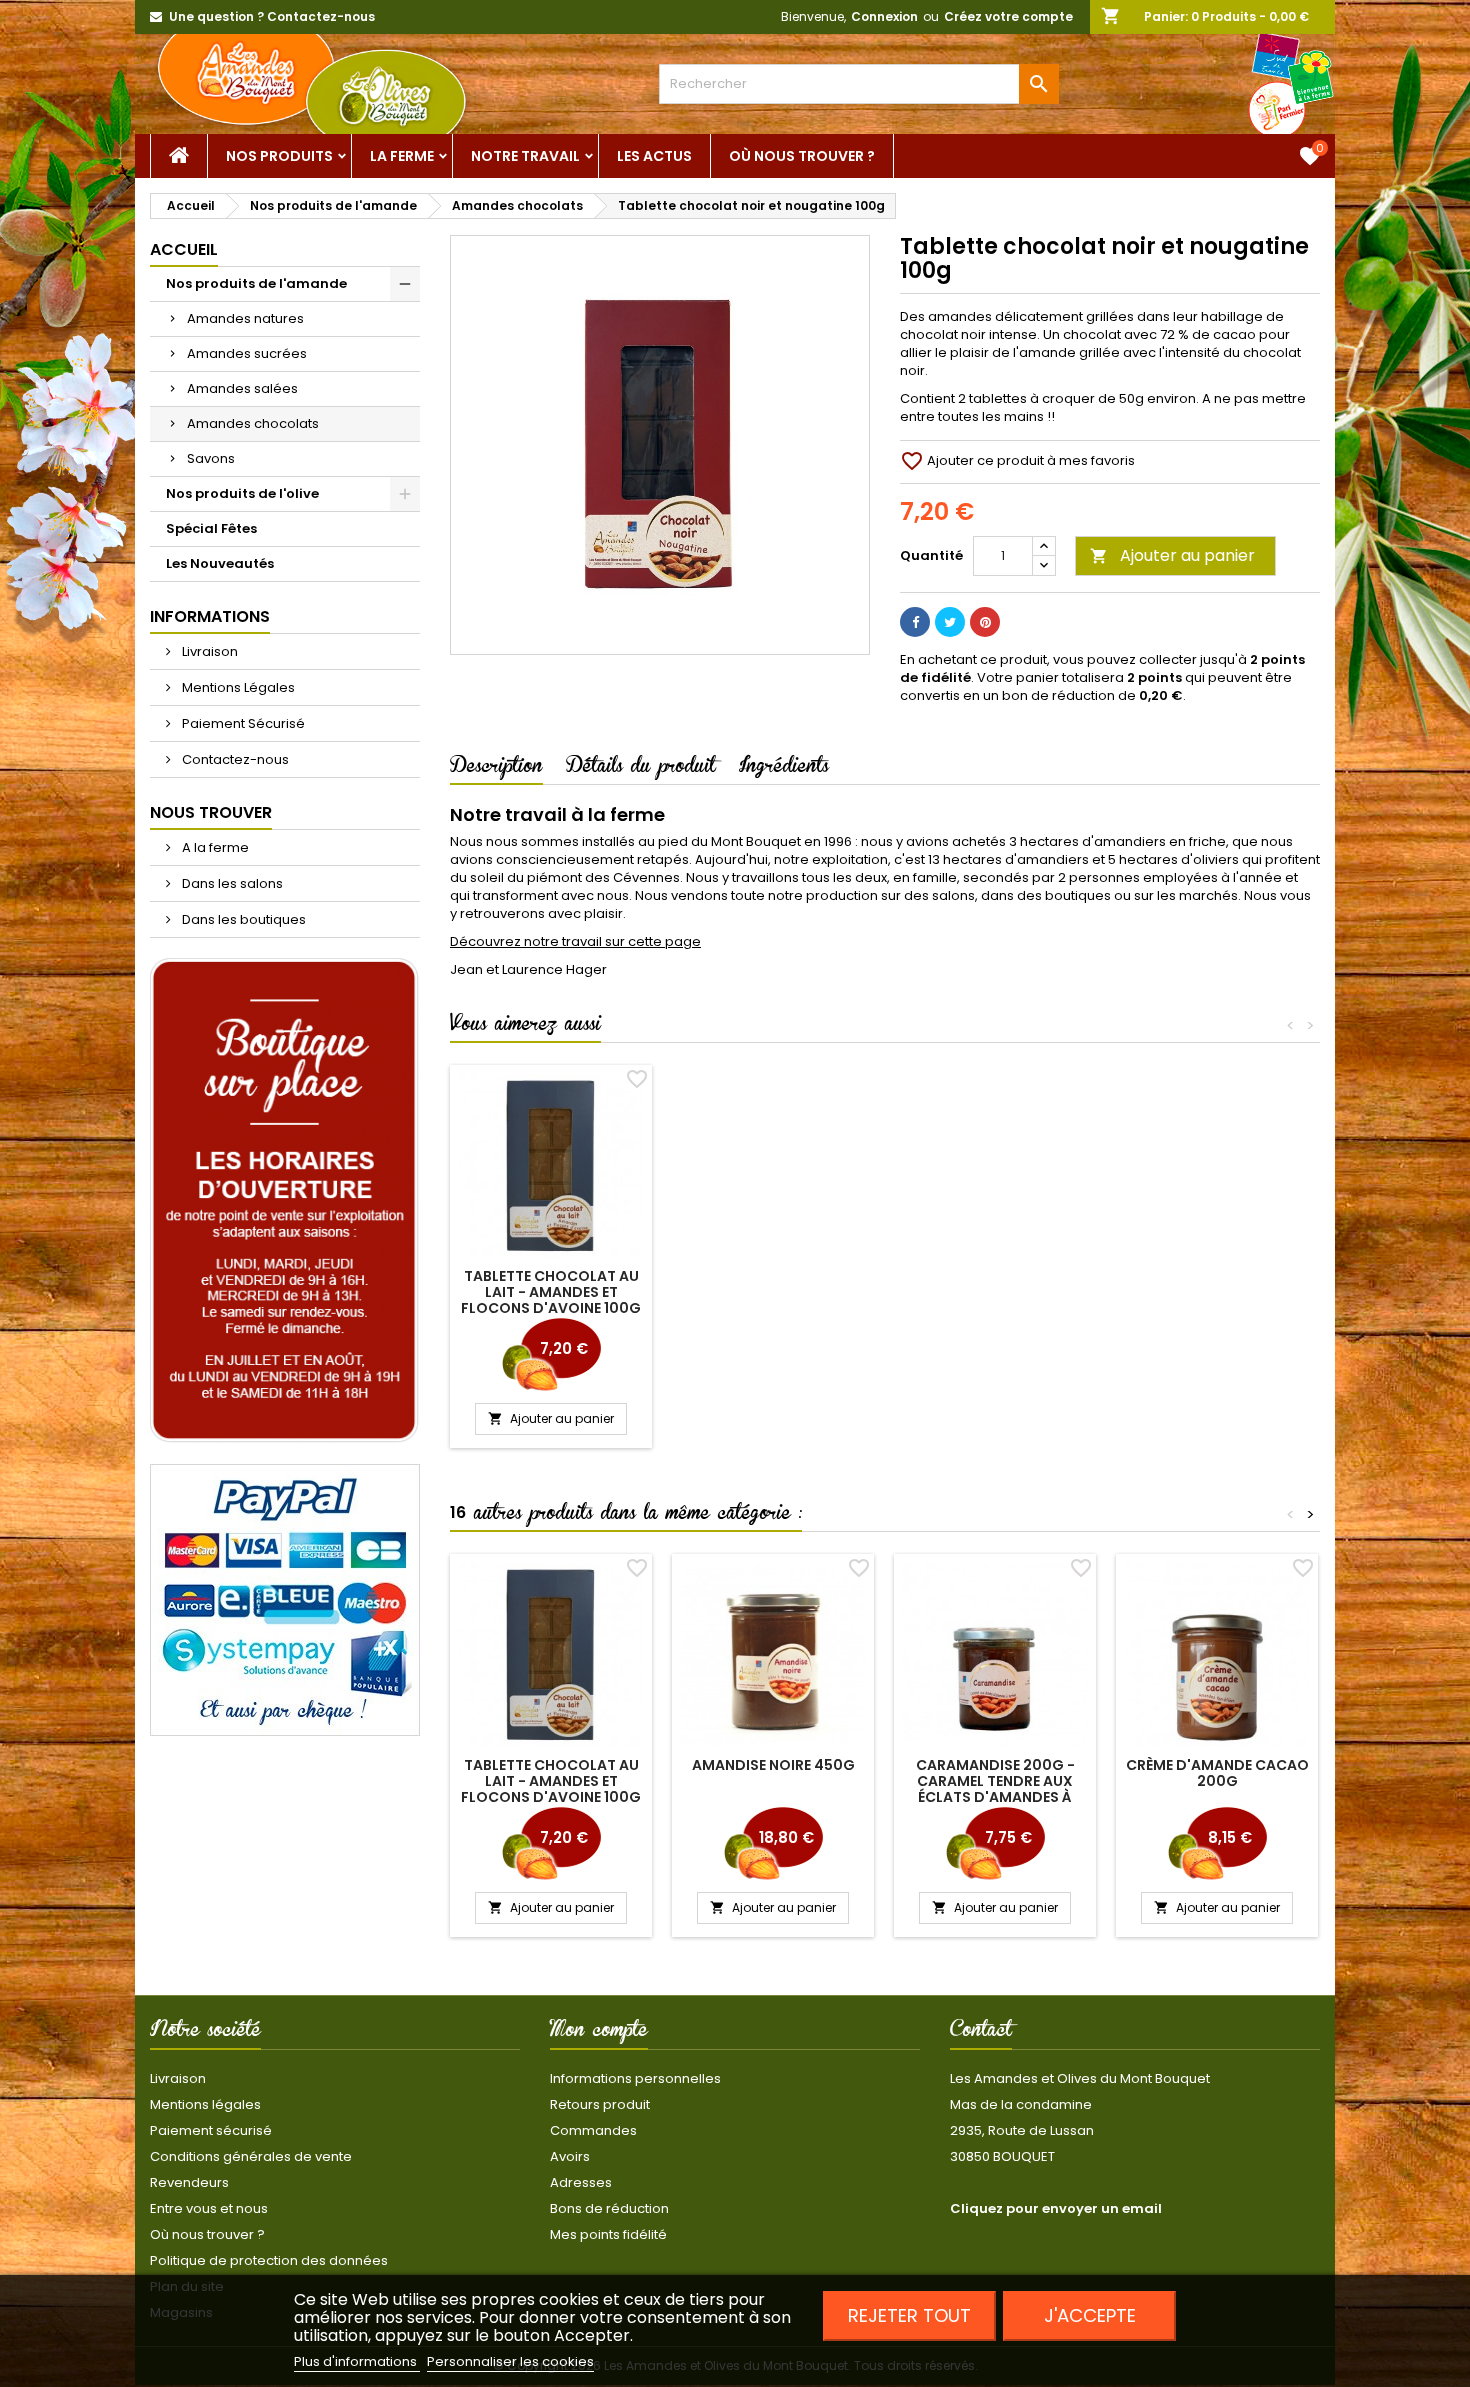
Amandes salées (242, 388)
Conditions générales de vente (251, 2156)
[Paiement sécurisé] (285, 1599)
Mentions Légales (237, 687)
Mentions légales (205, 2104)
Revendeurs (189, 2182)
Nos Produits (279, 156)
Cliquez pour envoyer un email (1056, 2208)
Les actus (654, 156)
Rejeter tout (909, 2315)
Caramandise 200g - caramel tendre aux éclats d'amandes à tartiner (995, 1789)
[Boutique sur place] (285, 1200)
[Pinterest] (985, 622)
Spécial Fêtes (211, 528)
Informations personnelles (635, 2078)
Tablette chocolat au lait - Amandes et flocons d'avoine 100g (551, 1292)
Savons (211, 458)
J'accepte (1090, 2315)
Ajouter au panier (1172, 555)
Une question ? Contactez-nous (272, 16)
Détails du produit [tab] (641, 769)
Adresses (581, 2182)
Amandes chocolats (253, 423)
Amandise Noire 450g (773, 1765)
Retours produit (600, 2104)
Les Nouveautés (220, 563)
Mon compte (599, 2033)
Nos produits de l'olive (242, 493)
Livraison (208, 651)
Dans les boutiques (242, 919)
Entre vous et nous (209, 2208)
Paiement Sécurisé (242, 723)
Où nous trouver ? (802, 156)
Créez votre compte (1008, 16)
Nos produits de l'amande (256, 283)
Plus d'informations (357, 2361)
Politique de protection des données (269, 2260)
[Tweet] (950, 622)
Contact (981, 2033)
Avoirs (570, 2156)
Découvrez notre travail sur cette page (575, 941)
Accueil (184, 249)
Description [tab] (496, 769)
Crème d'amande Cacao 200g (1217, 1773)
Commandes (593, 2130)
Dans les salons (231, 883)
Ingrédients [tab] (784, 769)
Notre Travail (525, 156)
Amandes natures (245, 318)
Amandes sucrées (247, 353)
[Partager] (915, 622)
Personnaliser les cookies (510, 2361)
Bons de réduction (609, 2208)
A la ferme (214, 847)
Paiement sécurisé (211, 2130)
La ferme (402, 156)
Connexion (884, 16)
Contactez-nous (234, 759)
